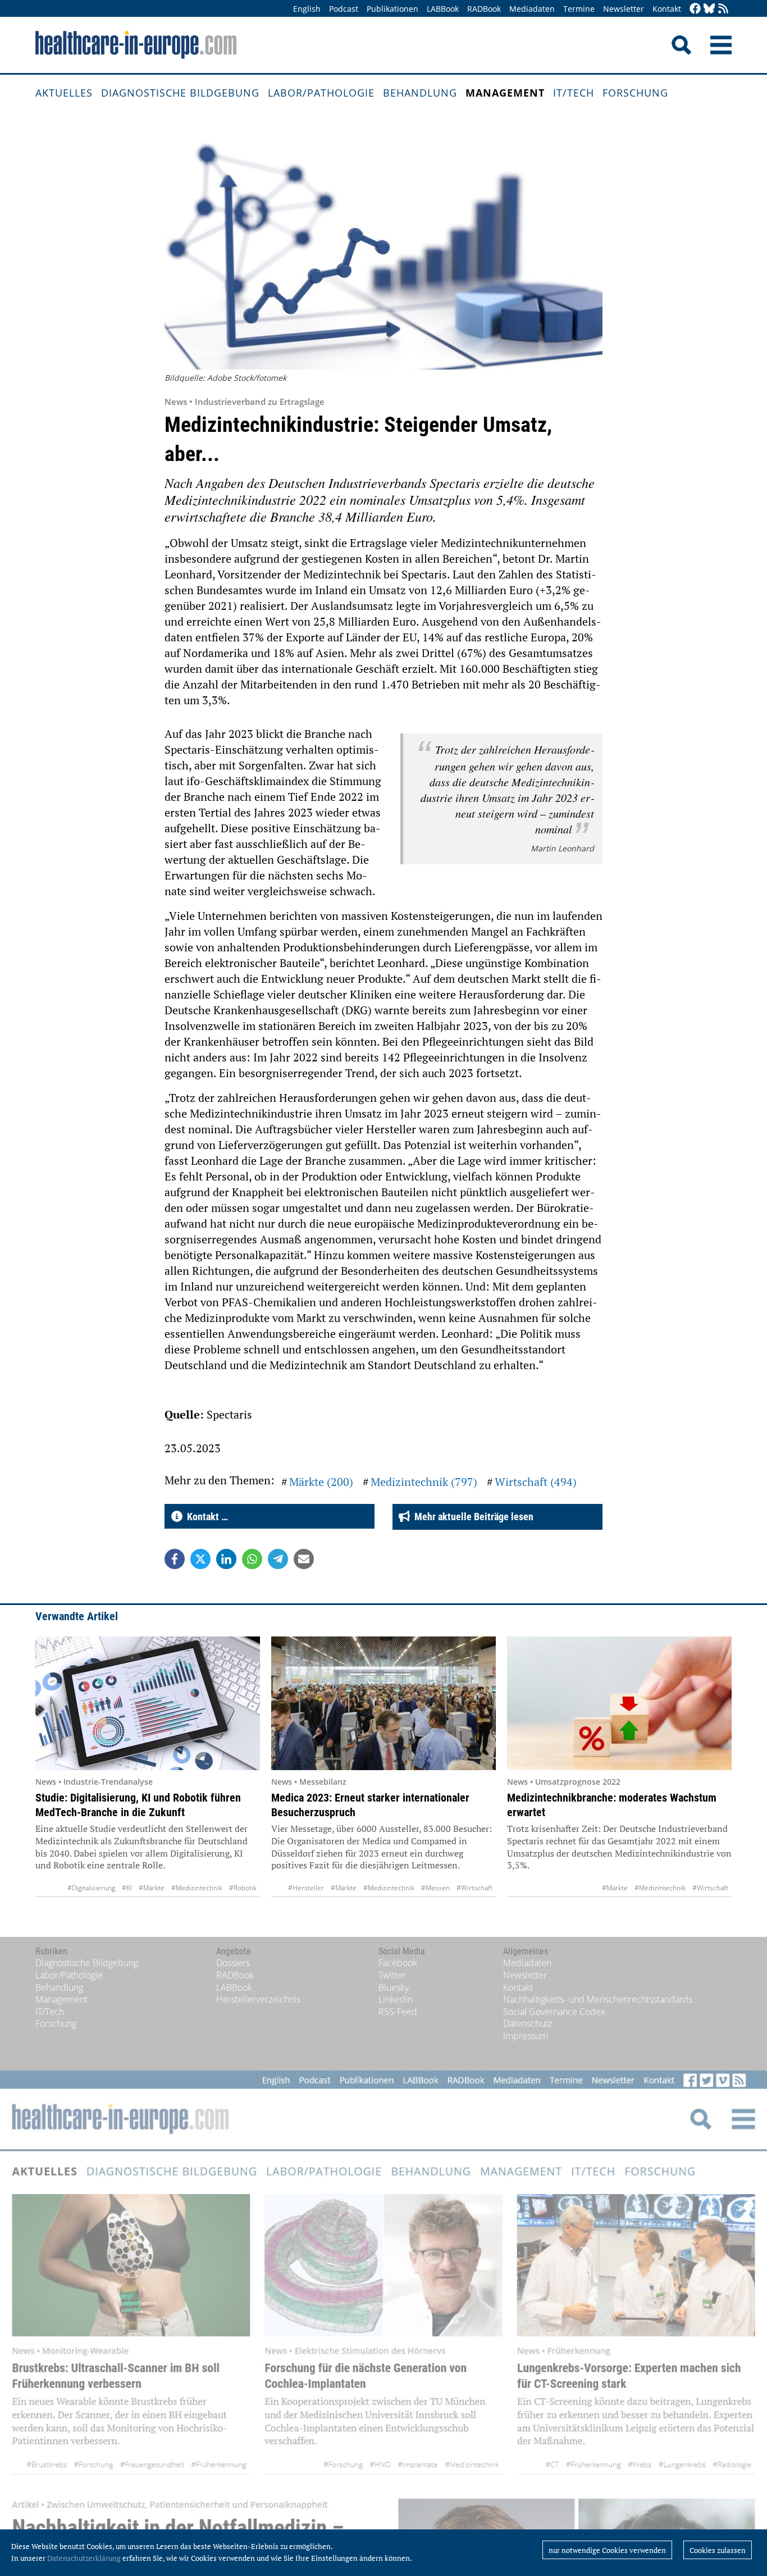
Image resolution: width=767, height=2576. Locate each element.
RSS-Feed (398, 2012)
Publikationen (392, 9)
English (307, 9)
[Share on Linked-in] (226, 1559)
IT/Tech (574, 93)
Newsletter (624, 9)
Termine (579, 9)
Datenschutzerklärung (84, 2558)
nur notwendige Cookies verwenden (607, 2550)
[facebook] (695, 9)
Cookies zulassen (718, 2550)
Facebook (398, 1963)
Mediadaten (532, 9)
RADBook (484, 9)
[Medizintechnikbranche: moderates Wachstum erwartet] (619, 1703)
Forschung (635, 93)
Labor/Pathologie (321, 93)
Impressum (526, 2036)
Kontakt (667, 9)
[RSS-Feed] (723, 9)
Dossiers (233, 1963)
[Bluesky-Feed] (709, 9)
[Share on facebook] (175, 1559)
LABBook (443, 9)
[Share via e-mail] (304, 1559)
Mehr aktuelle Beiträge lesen (472, 1517)
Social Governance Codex (554, 2012)
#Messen (435, 1888)
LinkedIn (396, 1999)
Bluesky (394, 1987)
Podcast (344, 9)
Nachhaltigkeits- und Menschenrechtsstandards (598, 1999)
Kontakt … (205, 1517)
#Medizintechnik (197, 1888)
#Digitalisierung (91, 1888)
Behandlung (420, 93)
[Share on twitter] (200, 1559)
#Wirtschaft (474, 1888)
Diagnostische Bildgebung (180, 93)
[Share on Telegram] (278, 1559)
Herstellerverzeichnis (258, 1999)
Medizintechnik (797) (424, 1482)
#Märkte (152, 1888)
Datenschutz (528, 2023)
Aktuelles (64, 93)
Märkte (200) (321, 1482)
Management (505, 93)
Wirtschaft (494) (536, 1482)
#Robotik (243, 1888)
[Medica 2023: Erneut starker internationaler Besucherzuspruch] (383, 1703)
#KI (127, 1888)
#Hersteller (306, 1888)
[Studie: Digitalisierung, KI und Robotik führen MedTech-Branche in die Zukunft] (148, 1703)
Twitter (392, 1975)
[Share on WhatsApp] (252, 1559)
